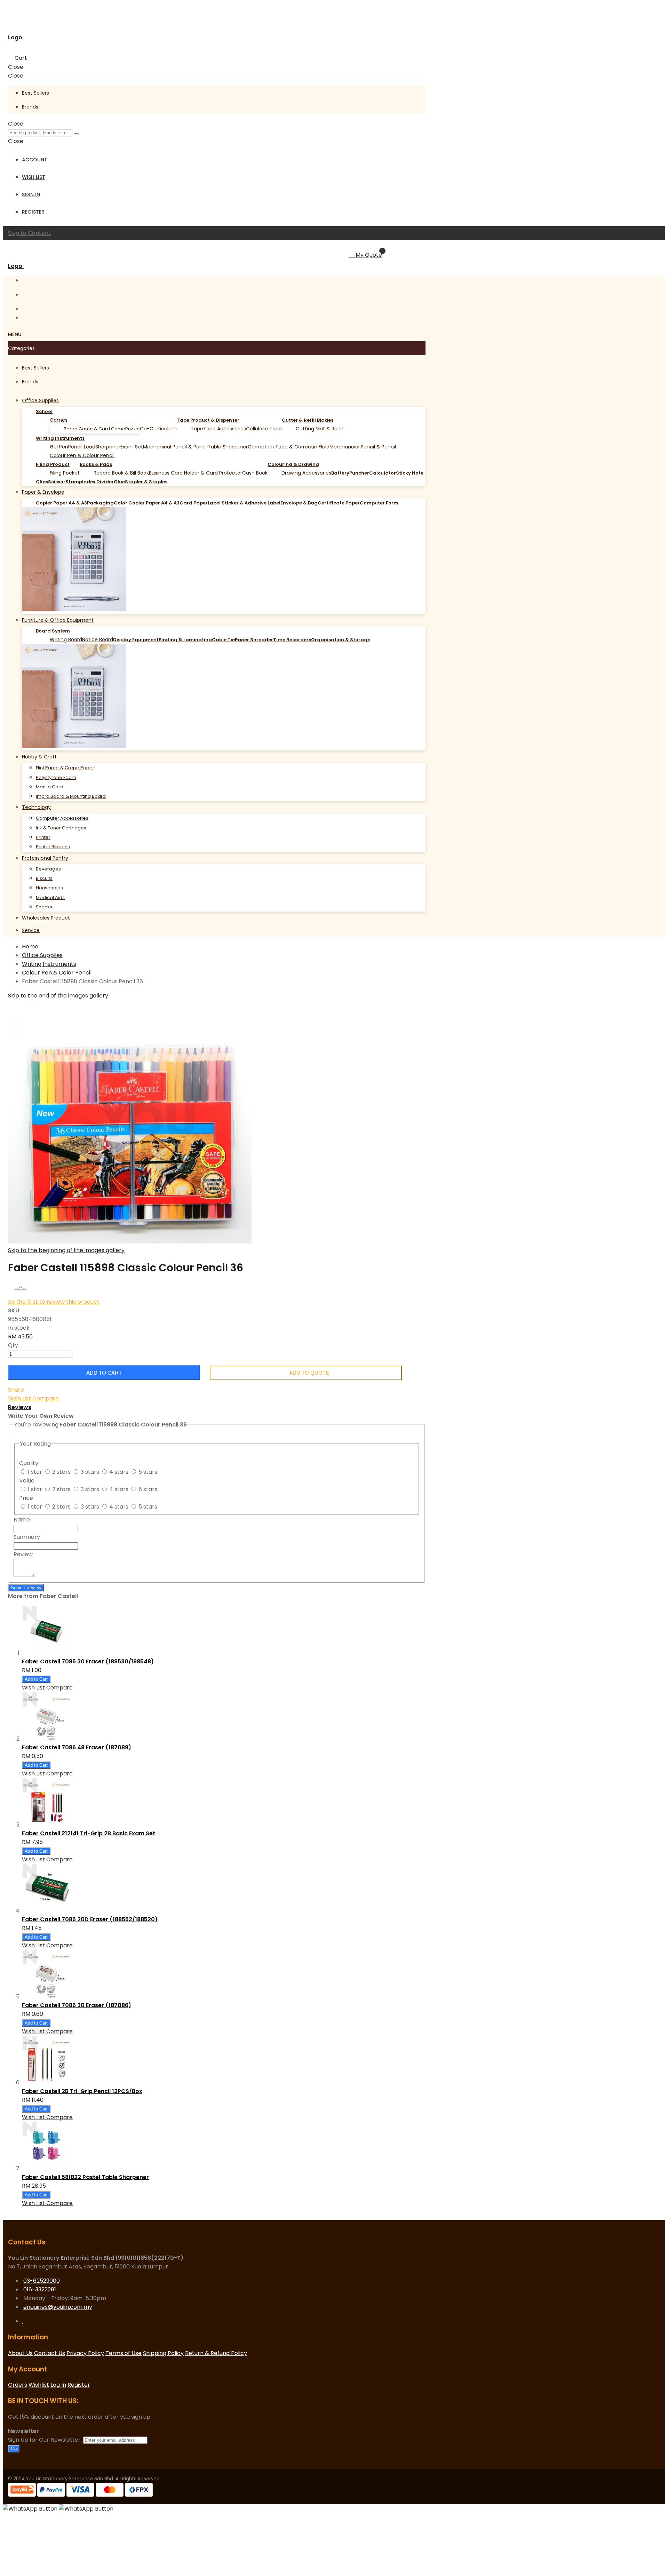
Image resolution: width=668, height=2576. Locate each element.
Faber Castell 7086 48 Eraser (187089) (77, 1747)
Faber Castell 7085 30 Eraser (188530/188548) (88, 1661)
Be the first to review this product (54, 1302)
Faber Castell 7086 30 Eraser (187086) (77, 2005)
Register (33, 212)
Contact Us (50, 2353)
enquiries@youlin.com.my (58, 2307)
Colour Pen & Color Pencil (57, 973)
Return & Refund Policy (216, 2353)
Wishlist (39, 2385)
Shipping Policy (163, 2353)
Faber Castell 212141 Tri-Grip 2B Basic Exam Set (89, 1833)
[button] (20, 1398)
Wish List (34, 177)
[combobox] (40, 133)
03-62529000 (42, 2281)
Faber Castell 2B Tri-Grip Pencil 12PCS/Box (82, 2091)
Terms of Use (124, 2353)
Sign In (31, 194)
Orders (18, 2385)
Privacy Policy (85, 2353)
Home (30, 947)
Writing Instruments (49, 964)
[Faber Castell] (21, 1293)
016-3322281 (40, 2289)
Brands (30, 107)
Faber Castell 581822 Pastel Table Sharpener (85, 2177)
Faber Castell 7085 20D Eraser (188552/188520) (90, 1919)
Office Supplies (42, 955)
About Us (20, 2353)
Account (35, 160)
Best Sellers (35, 93)
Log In (58, 2385)
